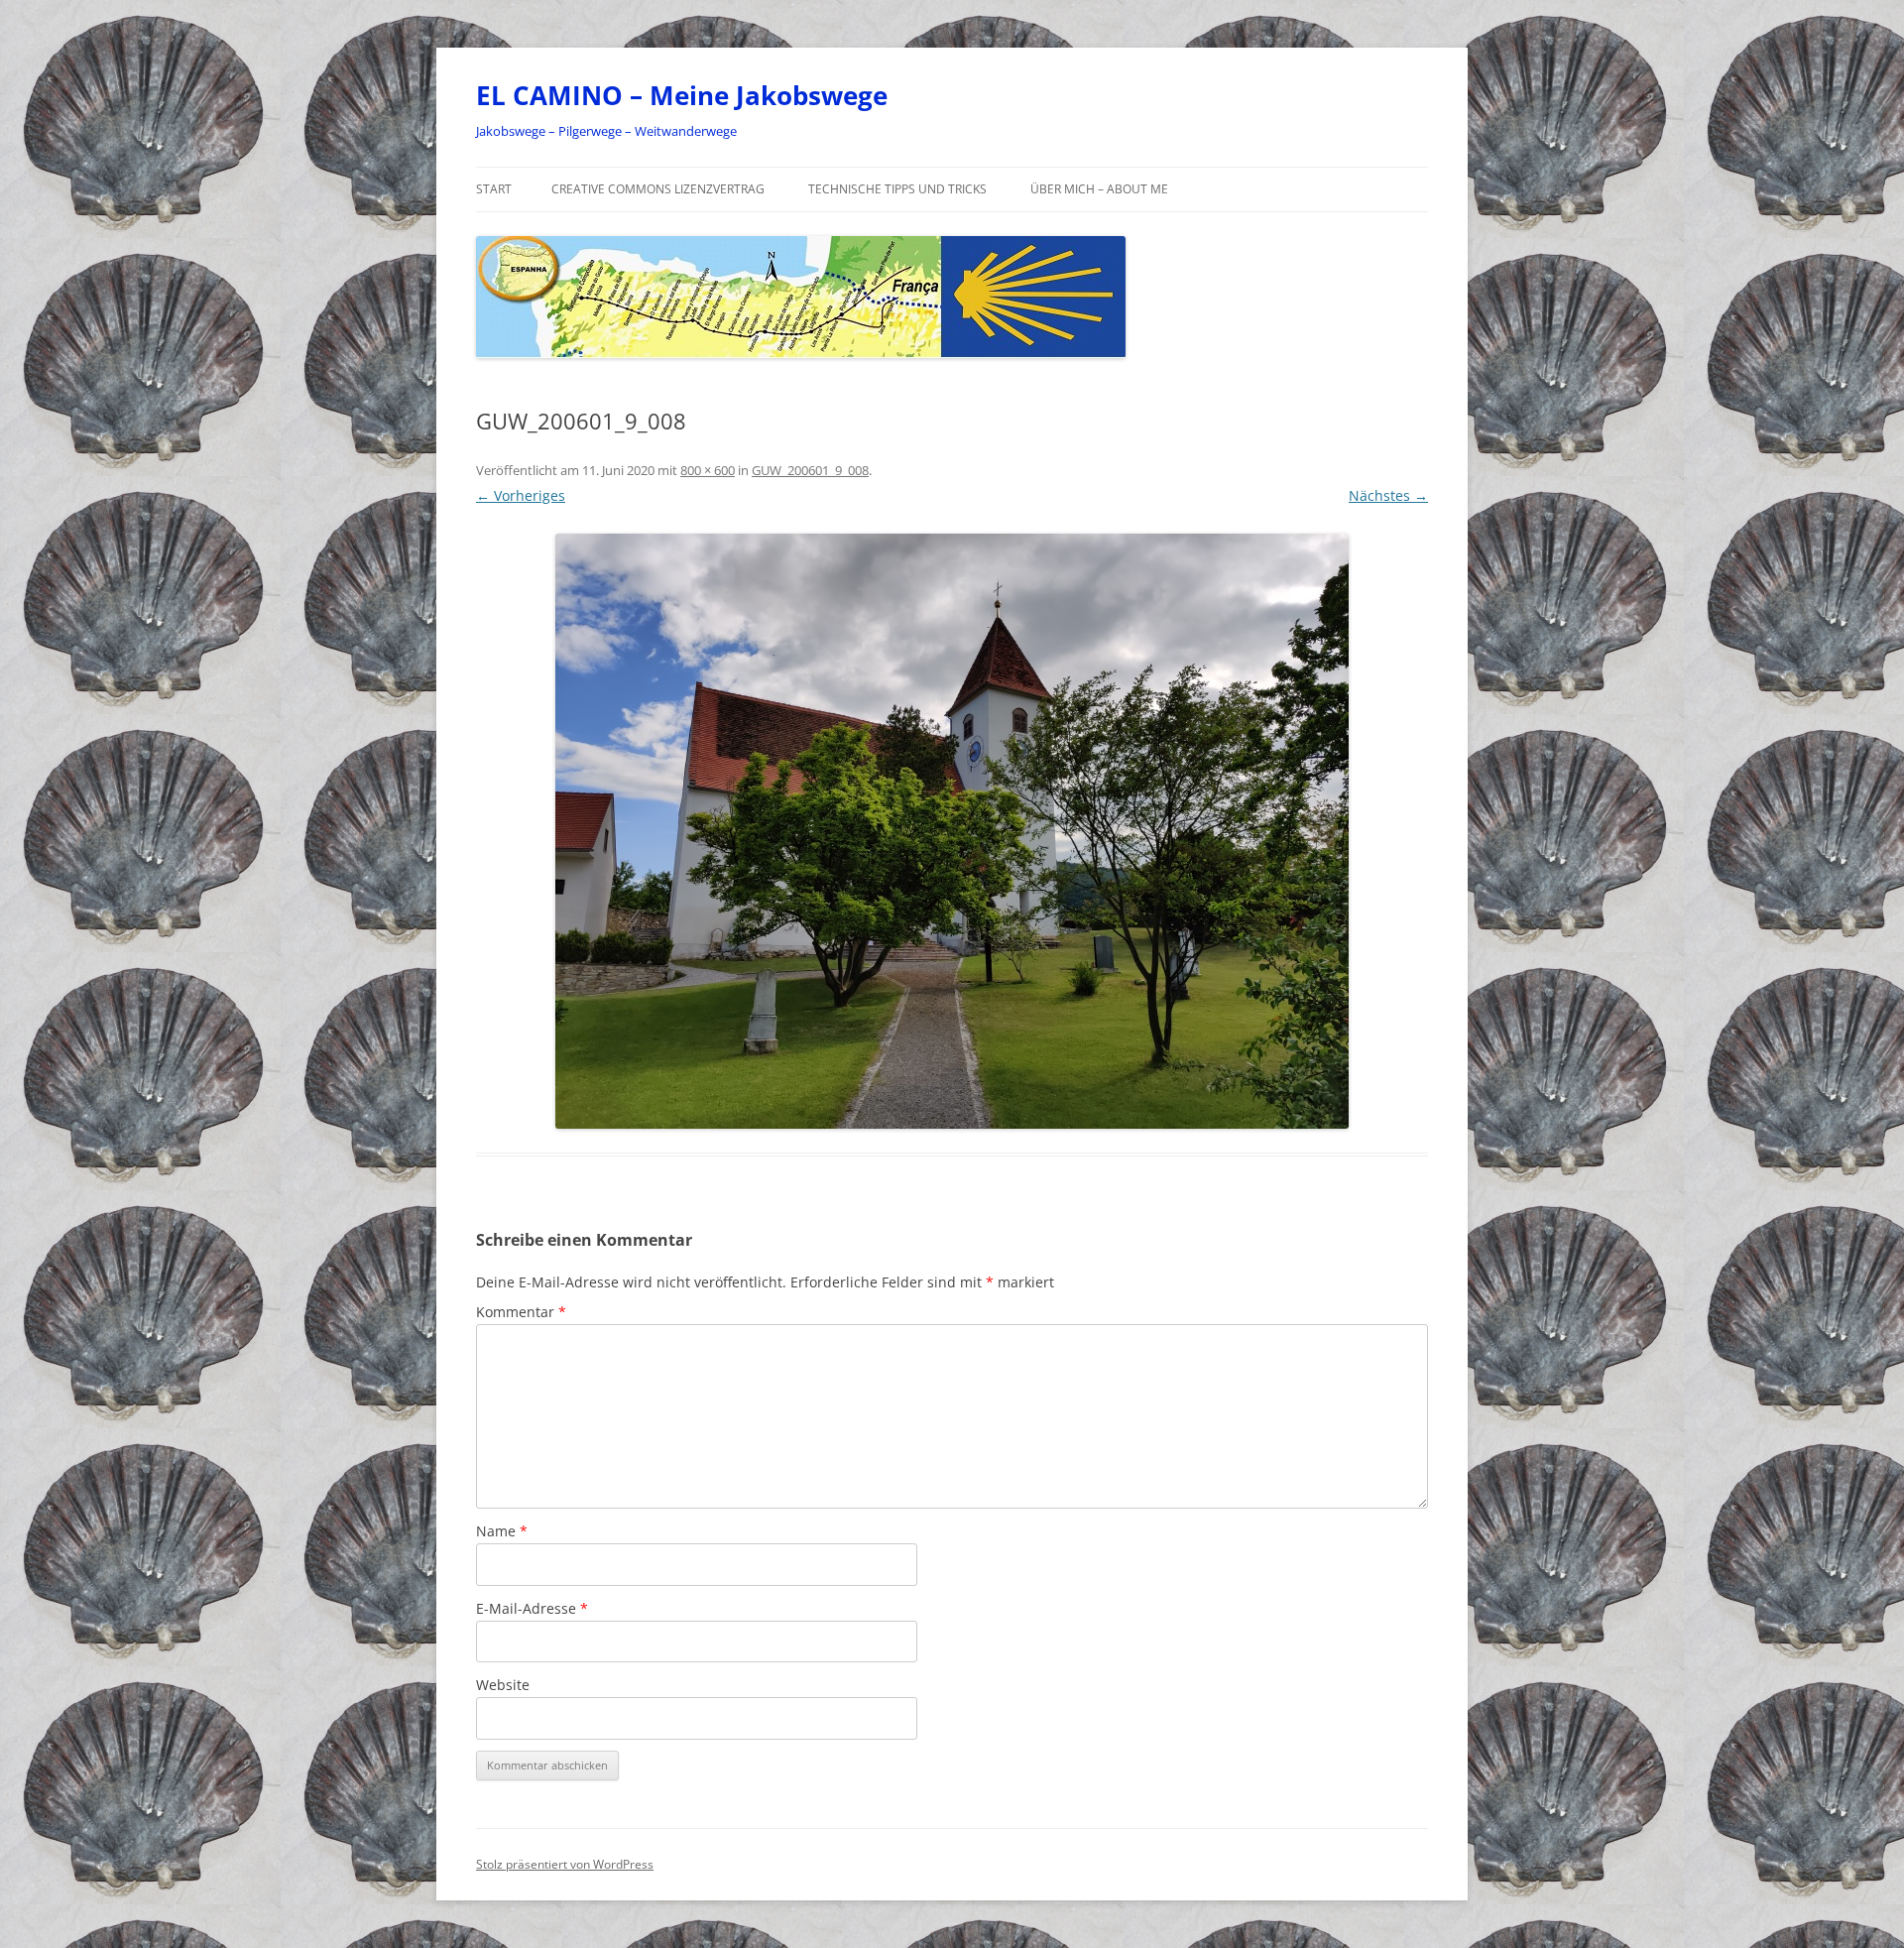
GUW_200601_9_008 (810, 470)
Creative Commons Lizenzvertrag (658, 189)
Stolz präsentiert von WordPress (565, 1864)
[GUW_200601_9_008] (952, 831)
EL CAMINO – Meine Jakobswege (682, 95)
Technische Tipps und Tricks (897, 189)
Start (494, 189)
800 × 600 (708, 470)
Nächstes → (1388, 495)
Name (502, 1531)
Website (503, 1685)
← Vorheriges (521, 495)
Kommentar (521, 1312)
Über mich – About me (1099, 189)
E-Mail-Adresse (532, 1608)
